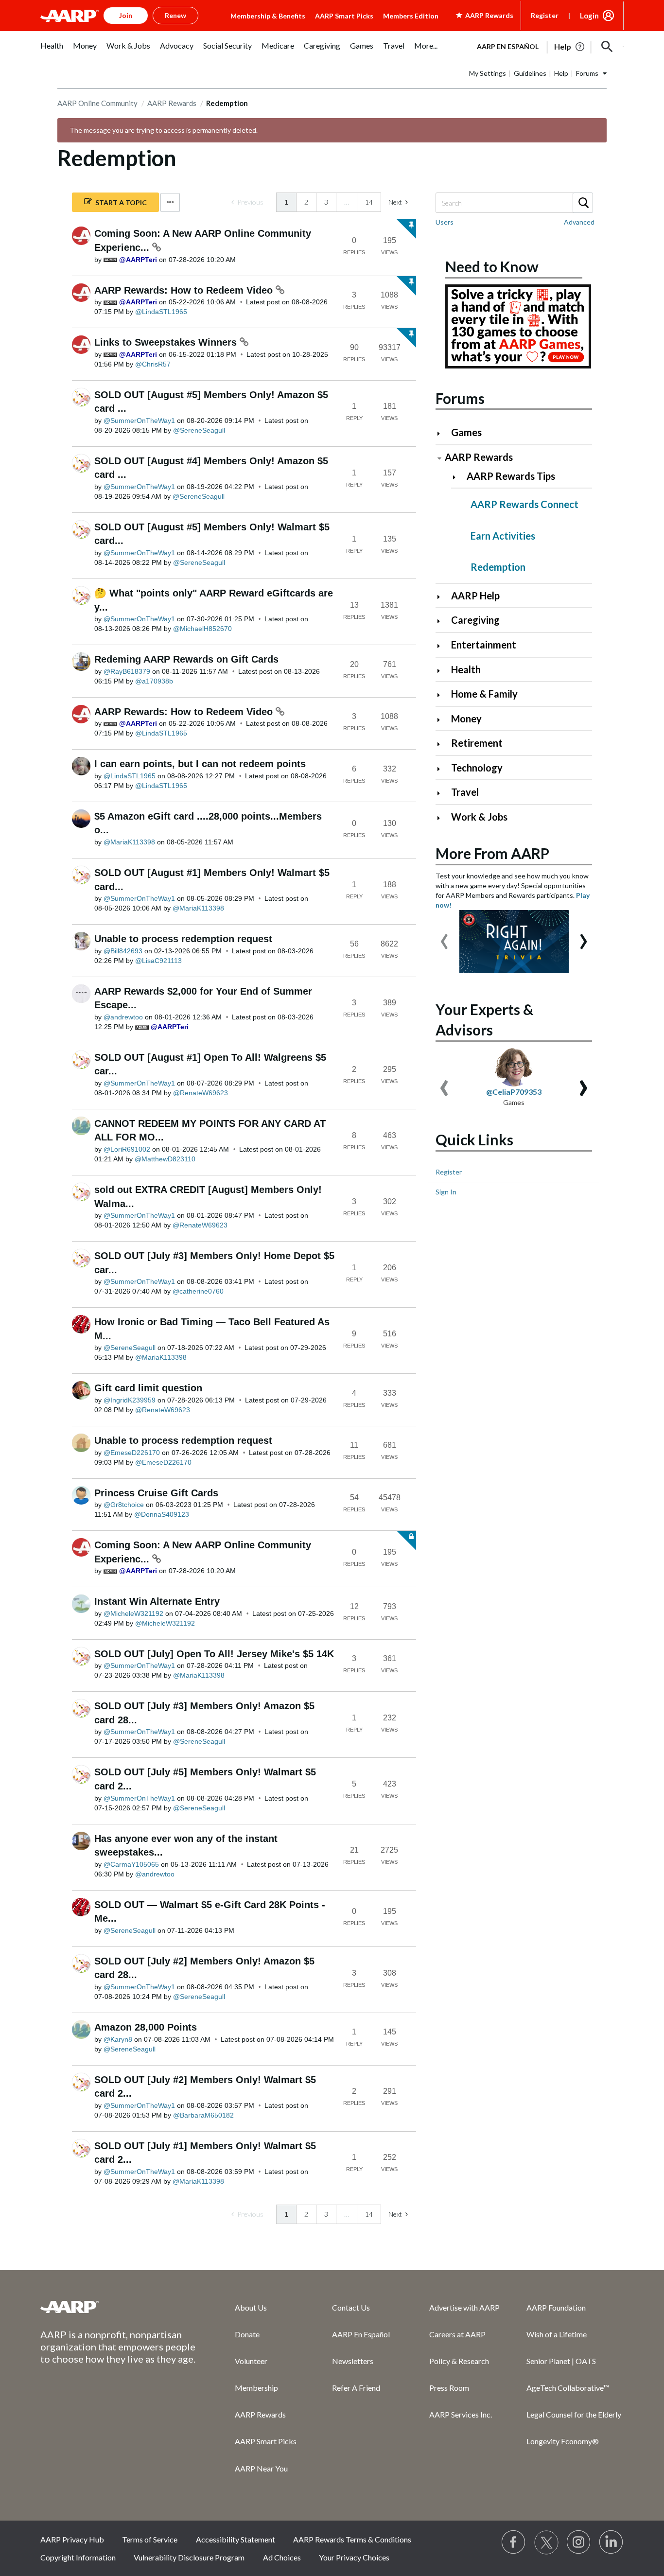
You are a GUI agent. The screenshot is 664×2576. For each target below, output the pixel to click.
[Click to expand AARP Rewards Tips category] (458, 477)
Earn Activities (503, 536)
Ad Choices (282, 2557)
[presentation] (444, 937)
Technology (477, 768)
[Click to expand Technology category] (443, 769)
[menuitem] (52, 51)
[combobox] (514, 203)
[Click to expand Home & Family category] (443, 695)
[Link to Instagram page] (579, 2542)
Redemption (498, 567)
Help (561, 73)
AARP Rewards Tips (511, 476)
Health (466, 669)
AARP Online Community (97, 103)
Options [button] (170, 202)
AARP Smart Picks (344, 16)
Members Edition (411, 16)
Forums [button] (587, 73)
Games (466, 432)
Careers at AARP (457, 2334)
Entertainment (484, 645)
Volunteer (251, 2361)
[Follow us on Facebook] (514, 2542)
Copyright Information (78, 2557)
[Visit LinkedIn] (612, 2542)
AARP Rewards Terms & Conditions (352, 2539)
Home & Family (484, 694)
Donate (247, 2334)
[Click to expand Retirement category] (443, 744)
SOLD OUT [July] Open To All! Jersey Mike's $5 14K (214, 1654)
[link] (247, 202)
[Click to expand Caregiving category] (443, 621)
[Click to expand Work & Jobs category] (443, 818)
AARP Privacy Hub (72, 2539)
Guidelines (530, 73)
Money (466, 718)
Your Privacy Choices (354, 2557)
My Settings (488, 73)
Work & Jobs (479, 817)
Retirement (477, 743)
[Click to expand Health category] (443, 671)
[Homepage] (70, 16)
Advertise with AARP (464, 2307)
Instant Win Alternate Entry (157, 1601)
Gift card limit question (148, 1388)
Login (589, 16)
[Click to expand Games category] (443, 433)
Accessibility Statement (236, 2539)
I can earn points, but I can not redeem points (200, 764)
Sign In (446, 1192)
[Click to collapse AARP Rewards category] (439, 458)
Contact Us (351, 2307)
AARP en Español (508, 46)
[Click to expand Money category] (443, 720)
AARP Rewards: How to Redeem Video (185, 290)
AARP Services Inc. (461, 2414)
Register (545, 15)
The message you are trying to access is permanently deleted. (164, 130)
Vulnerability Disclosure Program (189, 2557)
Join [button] (126, 15)
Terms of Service (150, 2539)
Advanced (579, 222)
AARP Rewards (172, 103)
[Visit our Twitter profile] (546, 2542)
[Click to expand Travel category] (443, 793)
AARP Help (475, 596)
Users (445, 222)
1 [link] (286, 202)
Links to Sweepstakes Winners (167, 342)
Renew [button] (175, 15)
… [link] (347, 202)
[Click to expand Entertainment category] (443, 646)
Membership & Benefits (268, 16)
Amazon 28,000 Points (146, 2027)
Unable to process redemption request (183, 939)
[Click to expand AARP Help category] (443, 597)
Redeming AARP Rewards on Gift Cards (186, 659)
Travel (465, 792)
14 (369, 202)
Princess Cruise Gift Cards (156, 1493)
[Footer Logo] (118, 2307)
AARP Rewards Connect (524, 504)
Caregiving (475, 620)
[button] (607, 47)
